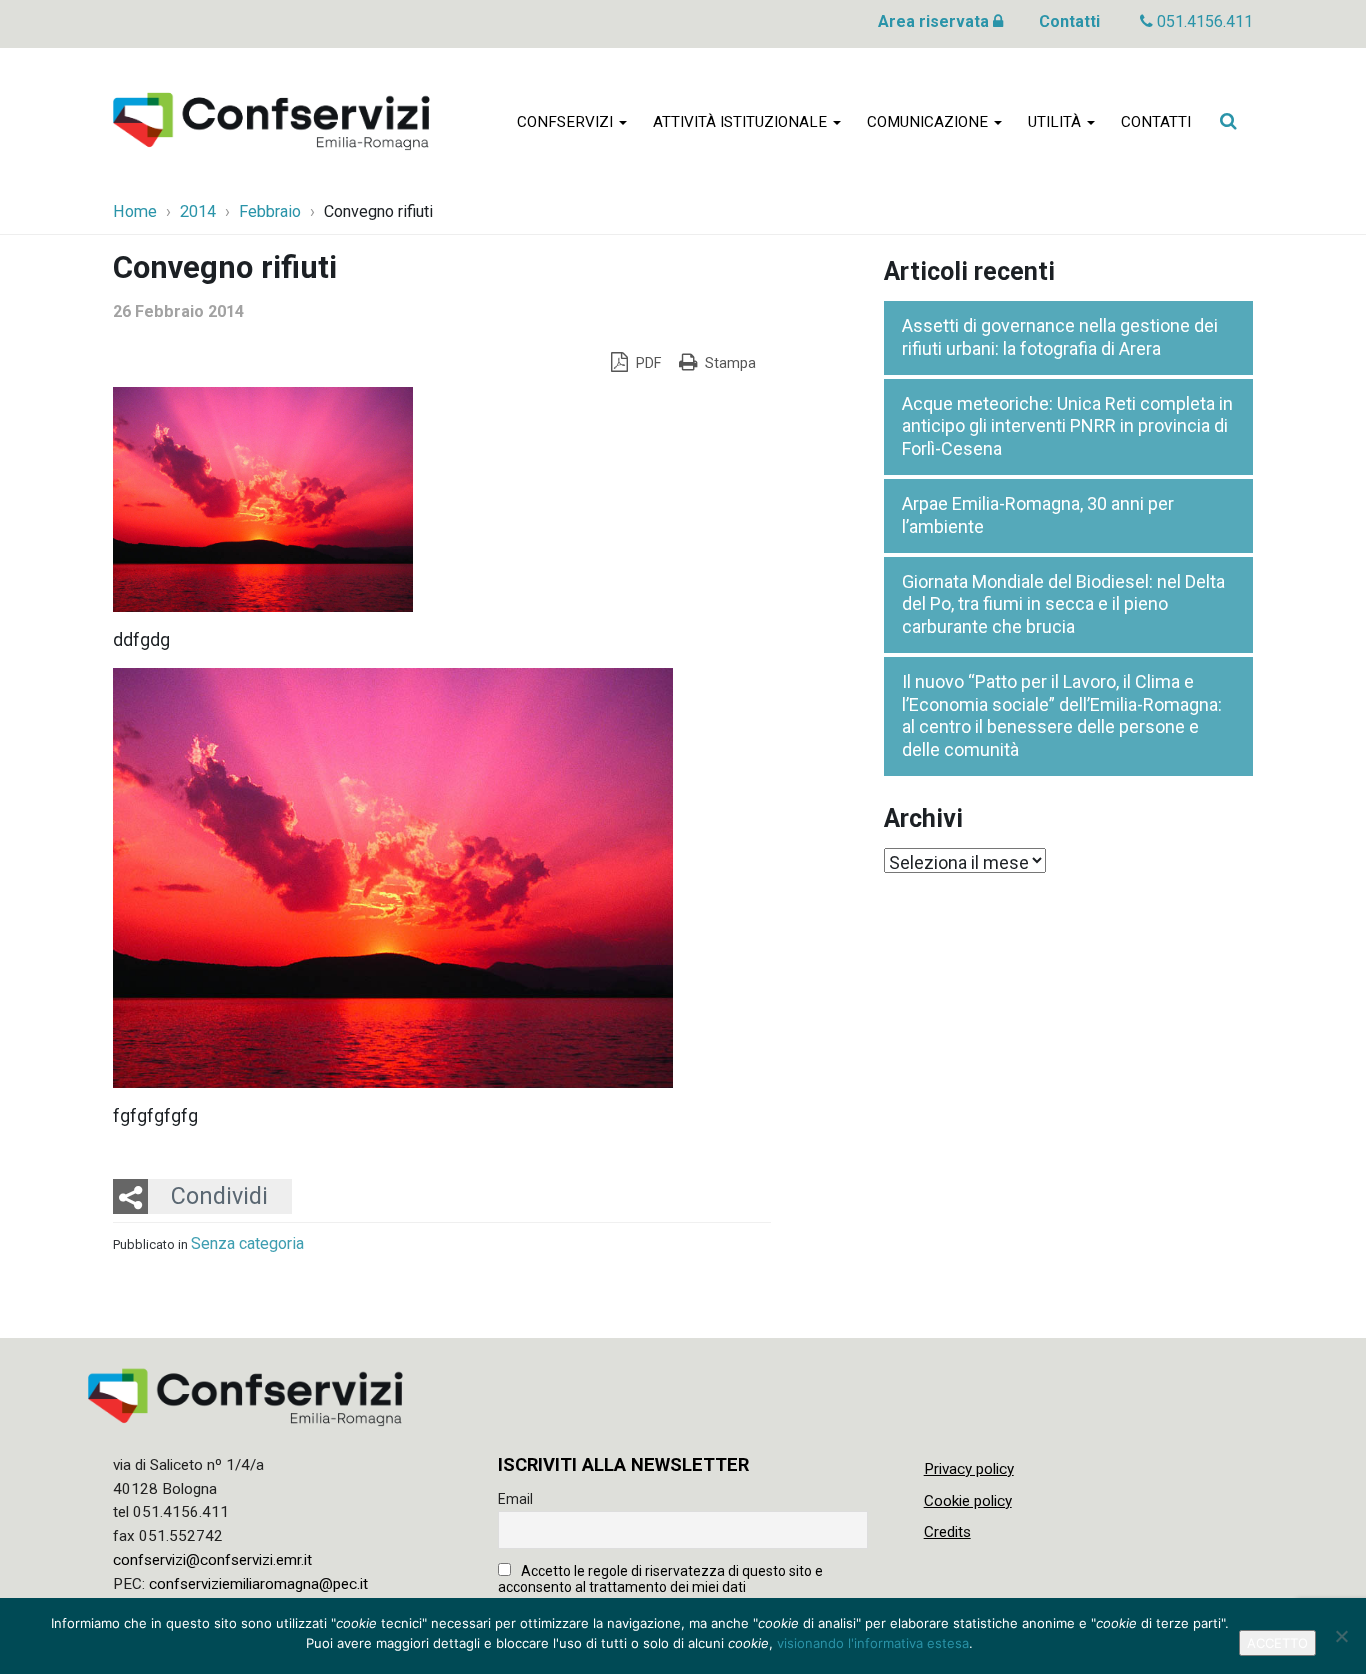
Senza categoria (247, 1243)
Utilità (1056, 122)
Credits (947, 1532)
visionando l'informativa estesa (873, 1643)
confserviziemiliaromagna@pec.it (258, 1584)
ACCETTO (1277, 1643)
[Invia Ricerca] (1228, 121)
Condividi (219, 1196)
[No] (1341, 1636)
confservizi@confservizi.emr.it (212, 1560)
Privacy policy (969, 1469)
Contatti (1069, 21)
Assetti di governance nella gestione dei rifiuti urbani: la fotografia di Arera (1060, 337)
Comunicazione (929, 122)
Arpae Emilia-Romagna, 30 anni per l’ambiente (1038, 515)
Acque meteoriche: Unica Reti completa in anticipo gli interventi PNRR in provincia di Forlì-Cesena (1067, 426)
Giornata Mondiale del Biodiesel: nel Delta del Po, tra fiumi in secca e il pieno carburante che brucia (1063, 604)
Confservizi (567, 122)
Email (515, 1499)
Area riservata (935, 21)
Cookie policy (968, 1501)
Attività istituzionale (742, 122)
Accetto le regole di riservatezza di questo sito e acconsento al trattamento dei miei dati (660, 1579)
